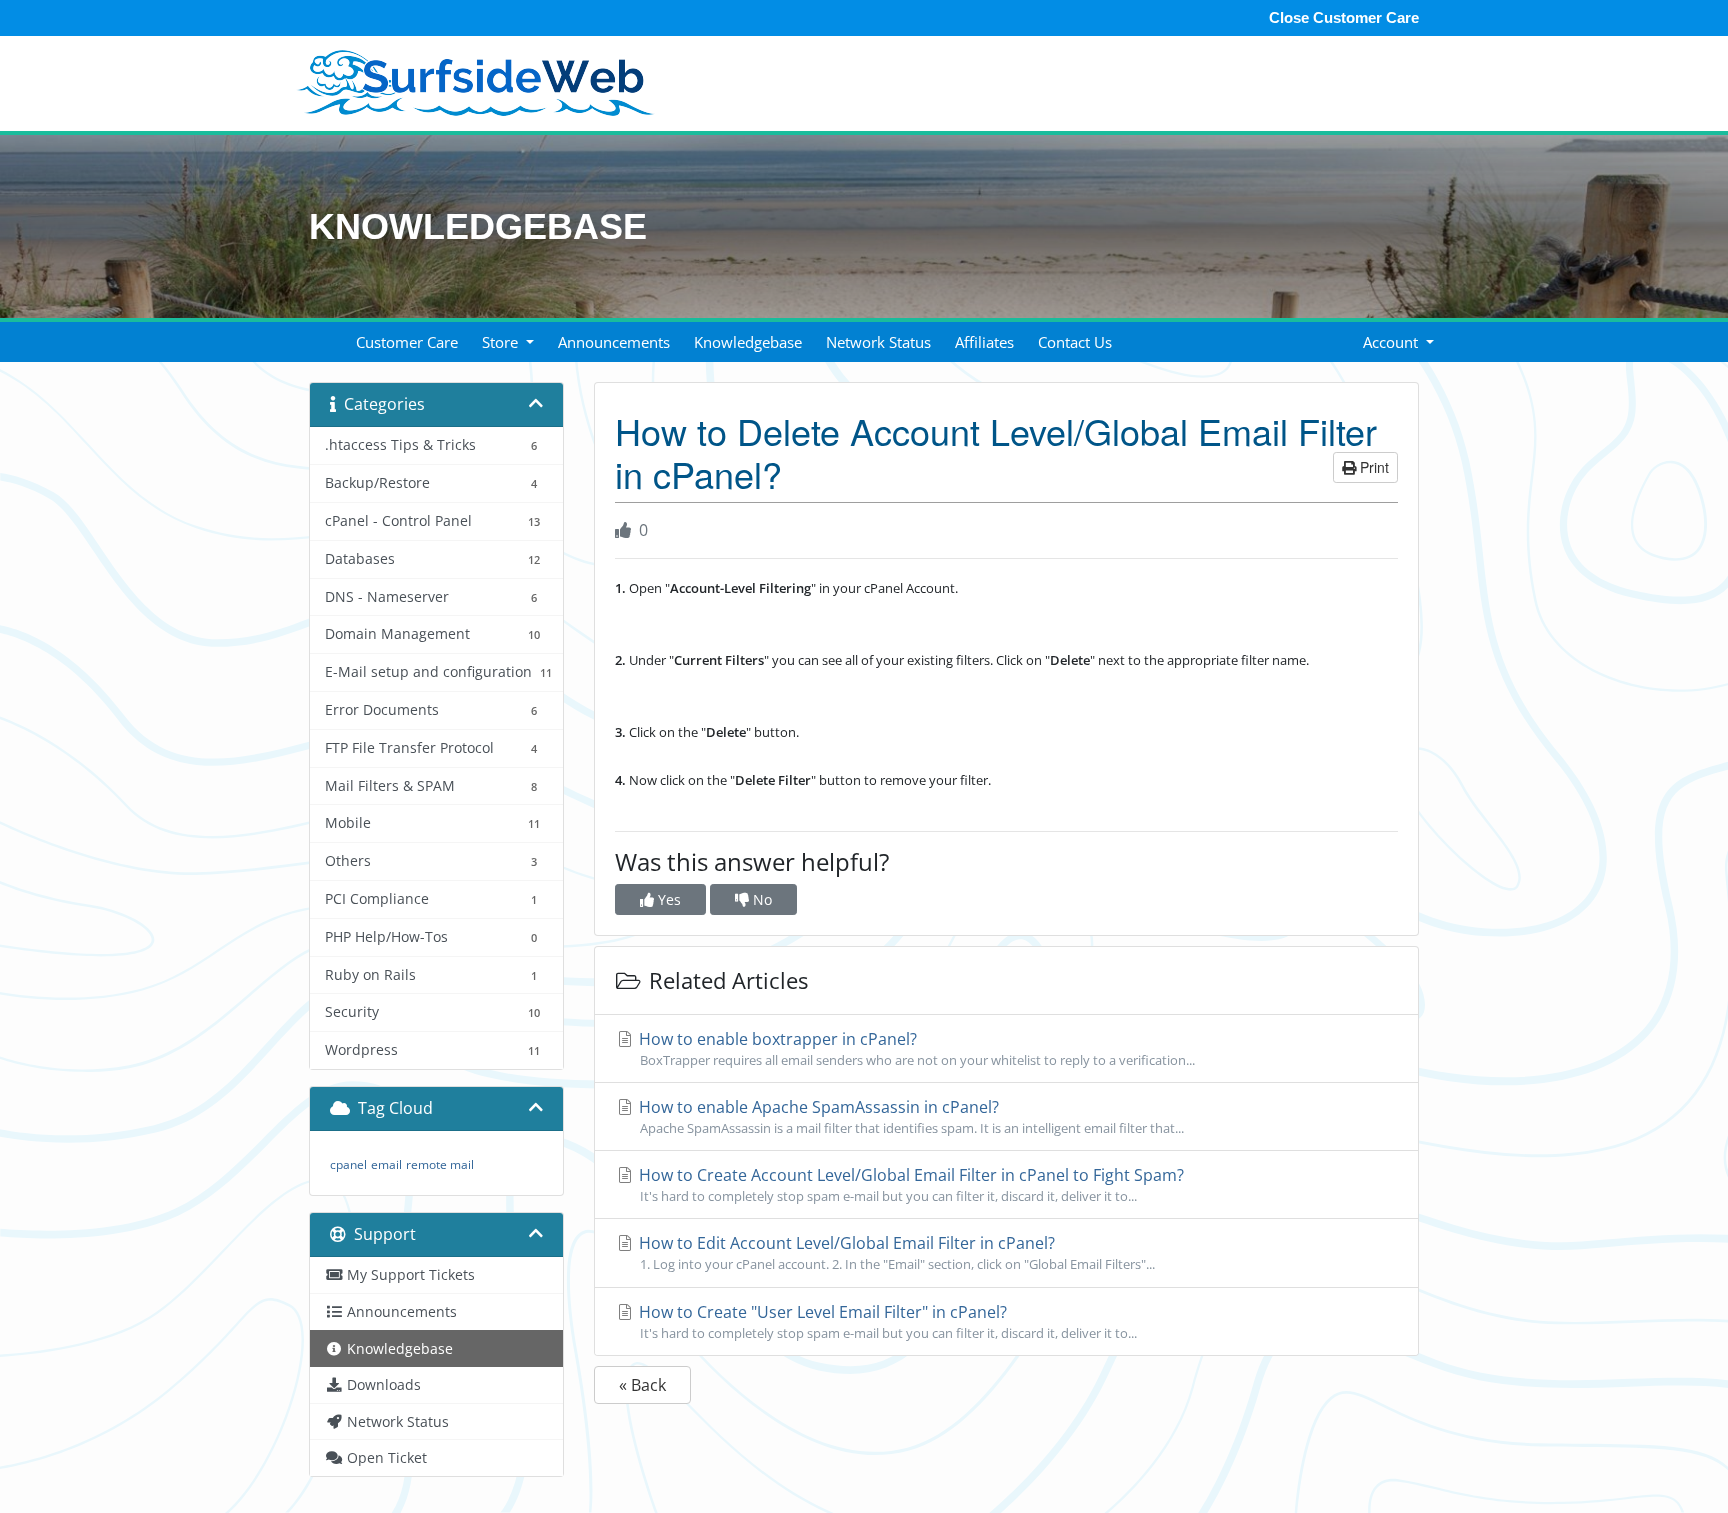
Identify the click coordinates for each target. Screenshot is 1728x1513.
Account (1392, 342)
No (760, 899)
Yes (667, 899)
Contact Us (1075, 342)
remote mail (440, 1164)
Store (502, 342)
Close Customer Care (1344, 17)
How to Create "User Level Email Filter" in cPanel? (886, 1321)
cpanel (348, 1164)
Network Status (878, 342)
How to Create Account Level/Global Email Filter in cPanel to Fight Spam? (909, 1184)
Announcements (614, 342)
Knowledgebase (748, 342)
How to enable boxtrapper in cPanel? (915, 1048)
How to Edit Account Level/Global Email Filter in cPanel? (895, 1252)
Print (1372, 467)
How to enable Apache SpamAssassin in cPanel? (909, 1116)
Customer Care (407, 342)
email (386, 1164)
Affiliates (984, 342)
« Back (642, 1385)
